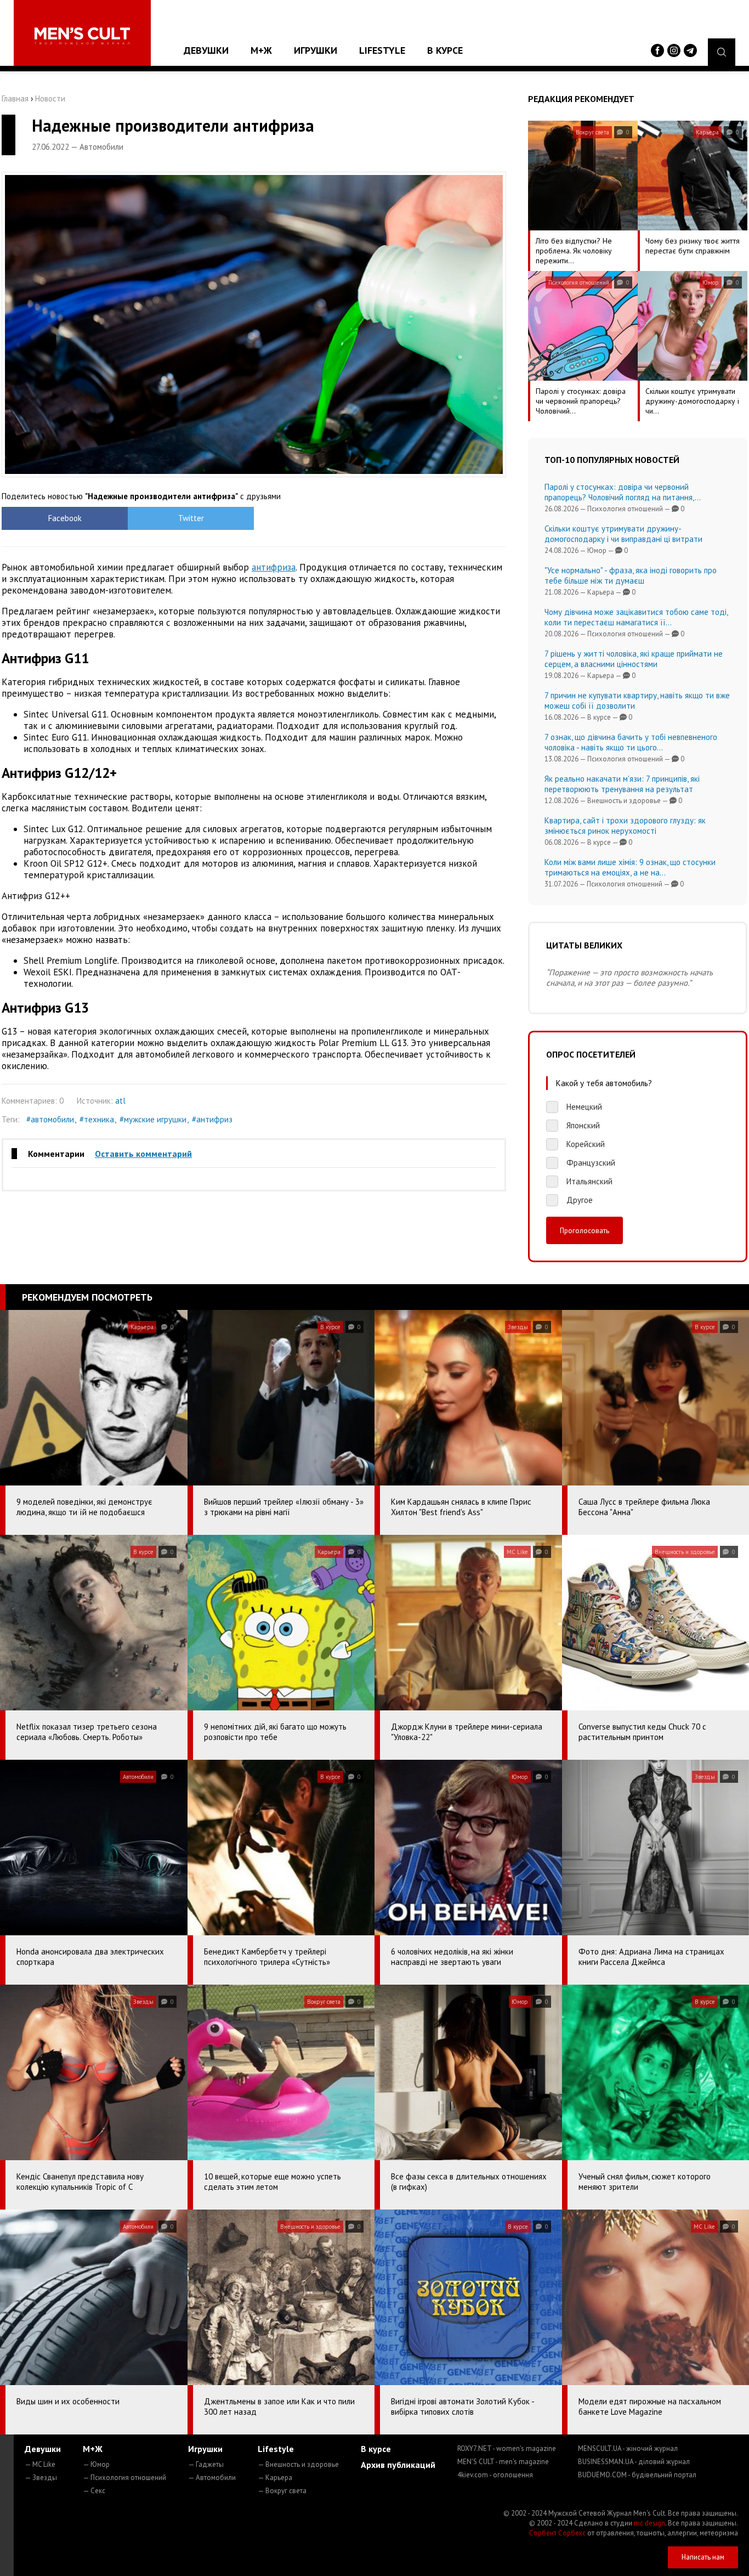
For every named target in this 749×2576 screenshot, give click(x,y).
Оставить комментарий (143, 1154)
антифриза (274, 567)
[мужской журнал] (82, 36)
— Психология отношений (124, 2478)
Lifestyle (382, 50)
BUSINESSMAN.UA (634, 2462)
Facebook (65, 518)
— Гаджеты (206, 2464)
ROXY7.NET (507, 2448)
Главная (15, 98)
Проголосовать (585, 1230)
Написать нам (703, 2557)
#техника (97, 1119)
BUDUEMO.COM (637, 2475)
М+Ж (261, 50)
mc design (649, 2523)
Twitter (191, 518)
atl (120, 1101)
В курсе (445, 50)
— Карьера (275, 2478)
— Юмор (96, 2464)
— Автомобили (212, 2478)
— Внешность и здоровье (298, 2464)
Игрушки (316, 50)
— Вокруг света (282, 2491)
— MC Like (40, 2464)
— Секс (94, 2491)
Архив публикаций (398, 2465)
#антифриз (212, 1119)
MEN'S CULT (503, 2462)
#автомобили (50, 1119)
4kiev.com (495, 2475)
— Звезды (41, 2478)
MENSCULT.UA (628, 2448)
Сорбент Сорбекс (557, 2533)
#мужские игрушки (153, 1119)
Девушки (206, 50)
